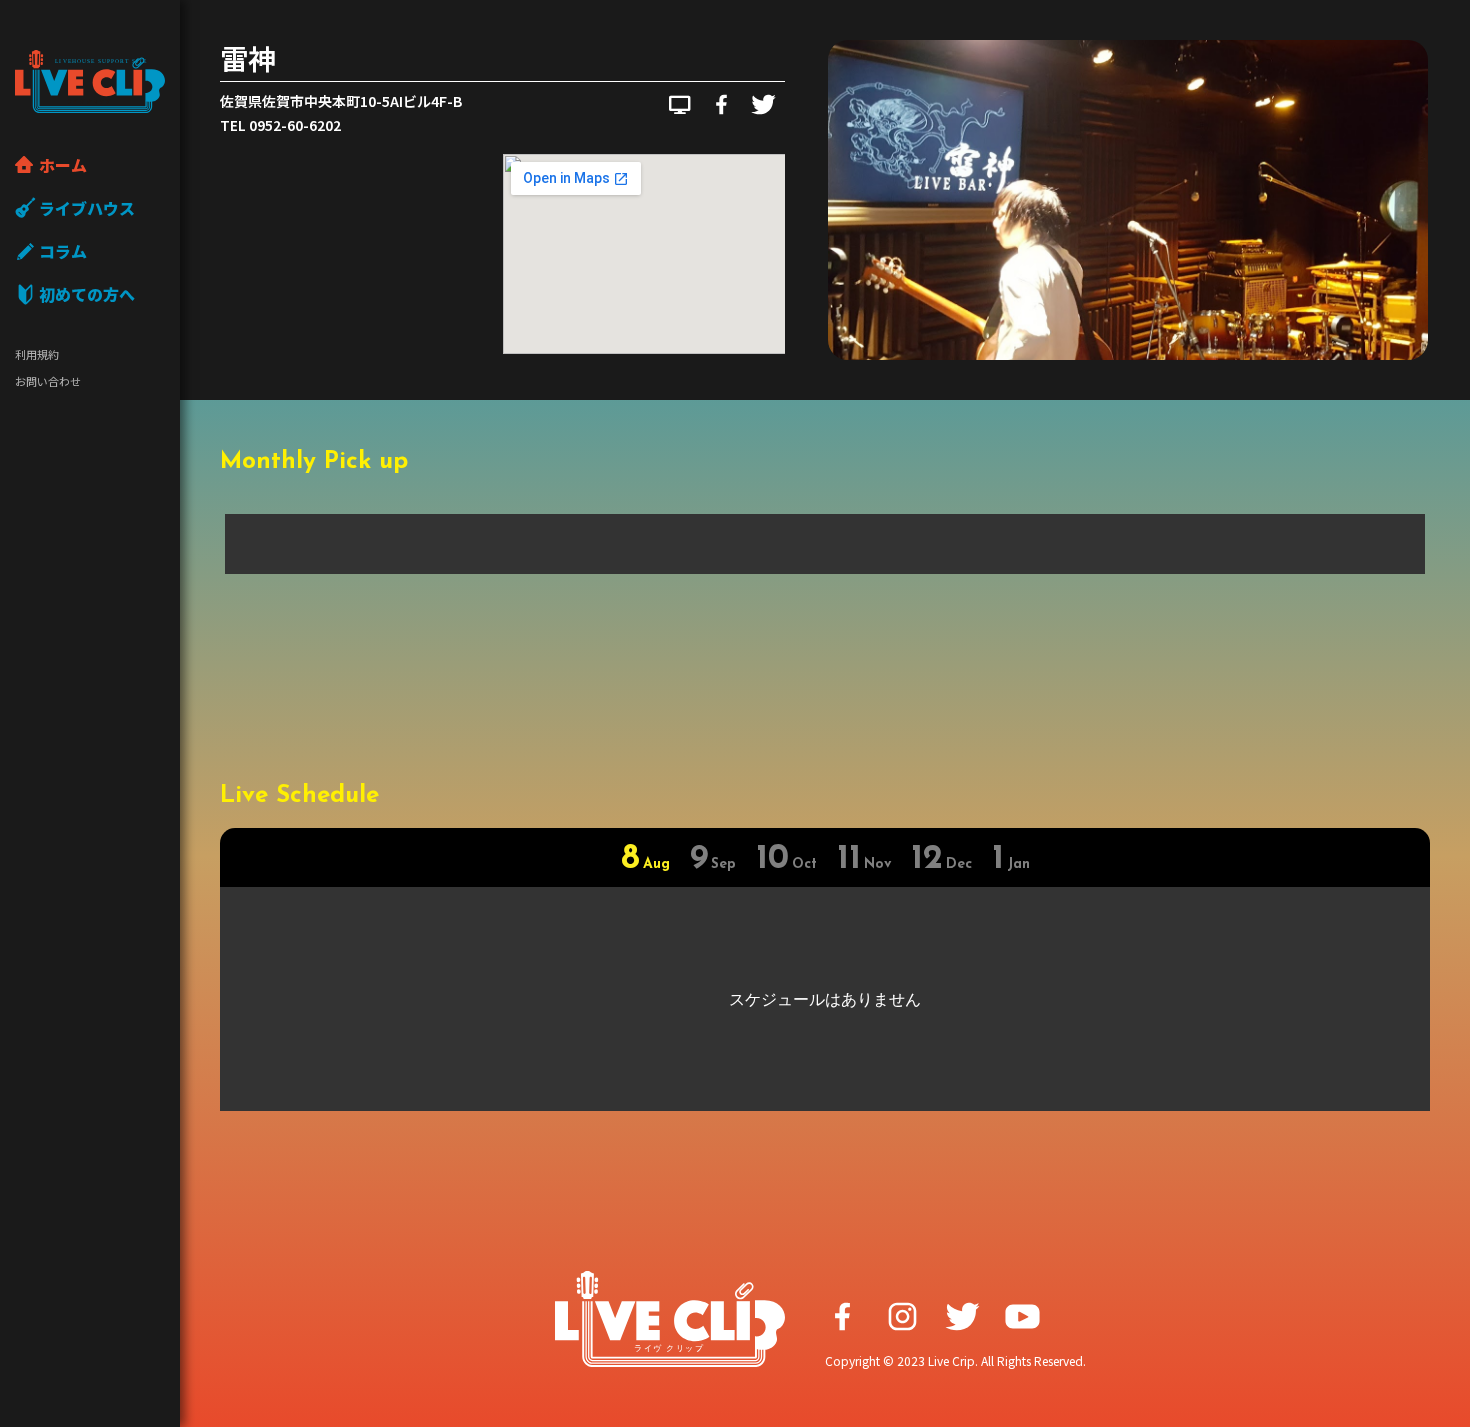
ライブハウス (87, 208)
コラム (63, 251)
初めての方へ (87, 294)
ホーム (63, 165)
